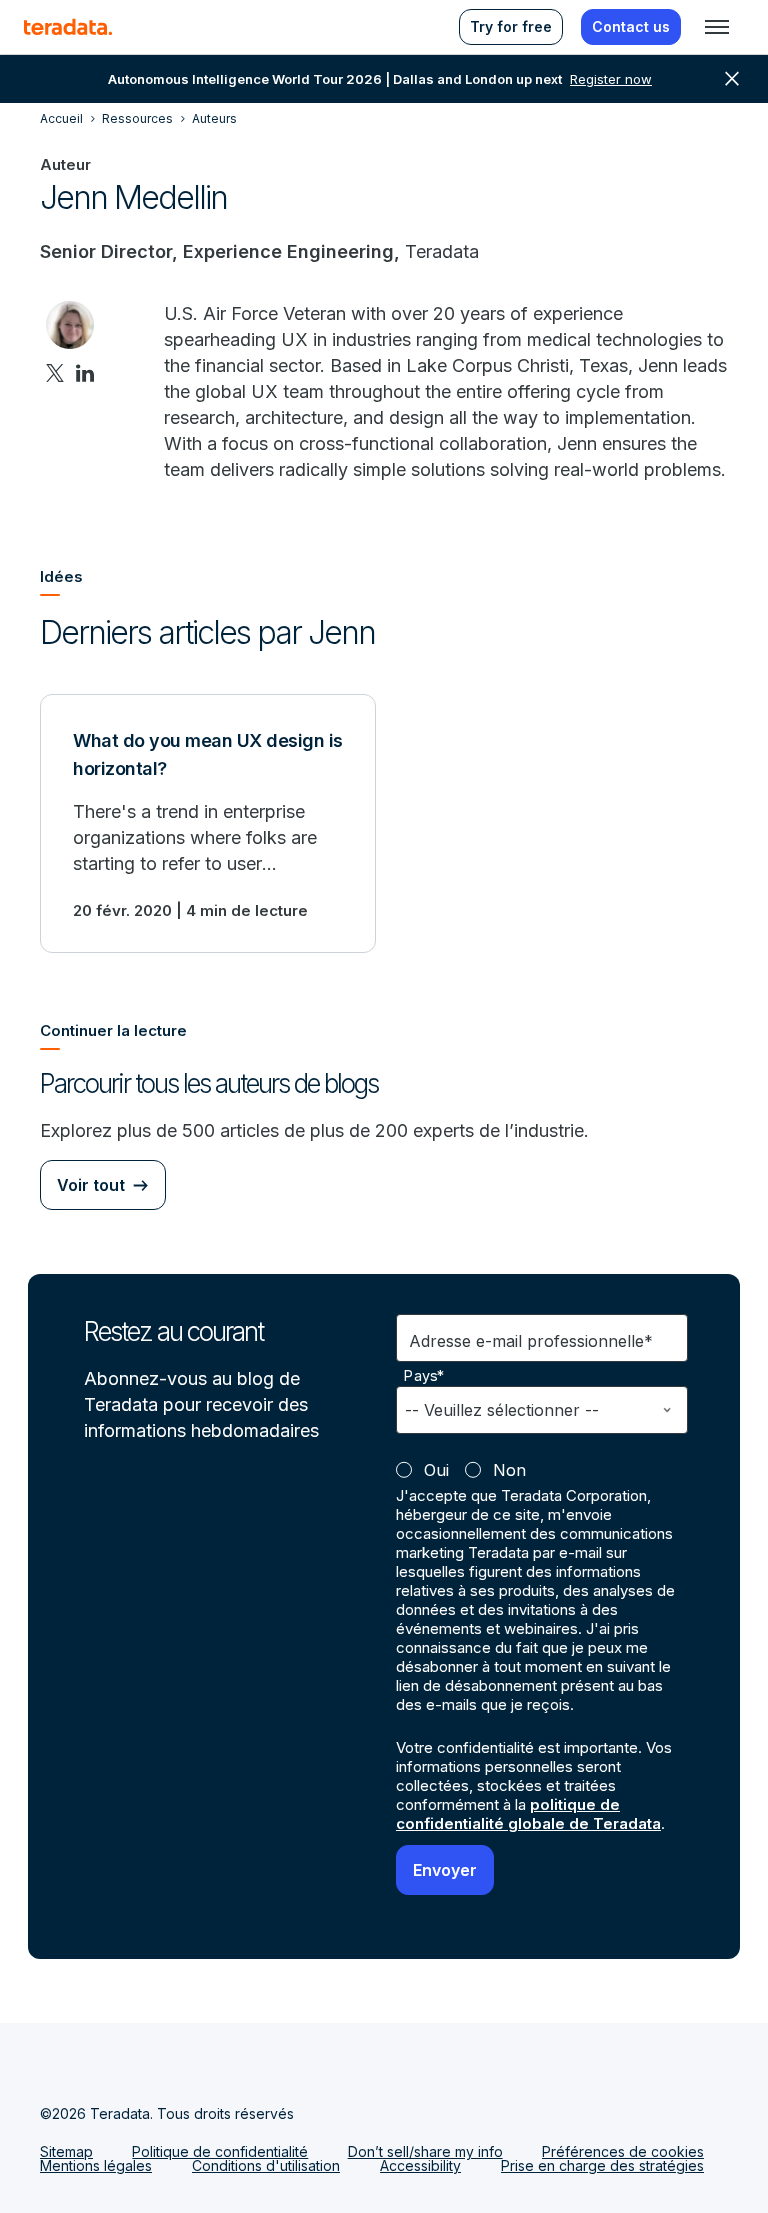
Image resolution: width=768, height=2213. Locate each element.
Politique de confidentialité (220, 2151)
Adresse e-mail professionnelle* (531, 1341)
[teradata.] (68, 27)
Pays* (424, 1376)
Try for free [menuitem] (511, 26)
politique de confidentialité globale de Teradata (528, 1814)
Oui (436, 1470)
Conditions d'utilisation (266, 2165)
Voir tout (91, 1185)
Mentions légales (96, 2165)
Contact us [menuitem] (631, 26)
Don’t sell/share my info (425, 2151)
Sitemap (66, 2151)
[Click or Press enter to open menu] (717, 27)
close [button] (732, 79)
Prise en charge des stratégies (602, 2165)
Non (509, 1470)
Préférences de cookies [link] (623, 2151)
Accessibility (420, 2165)
